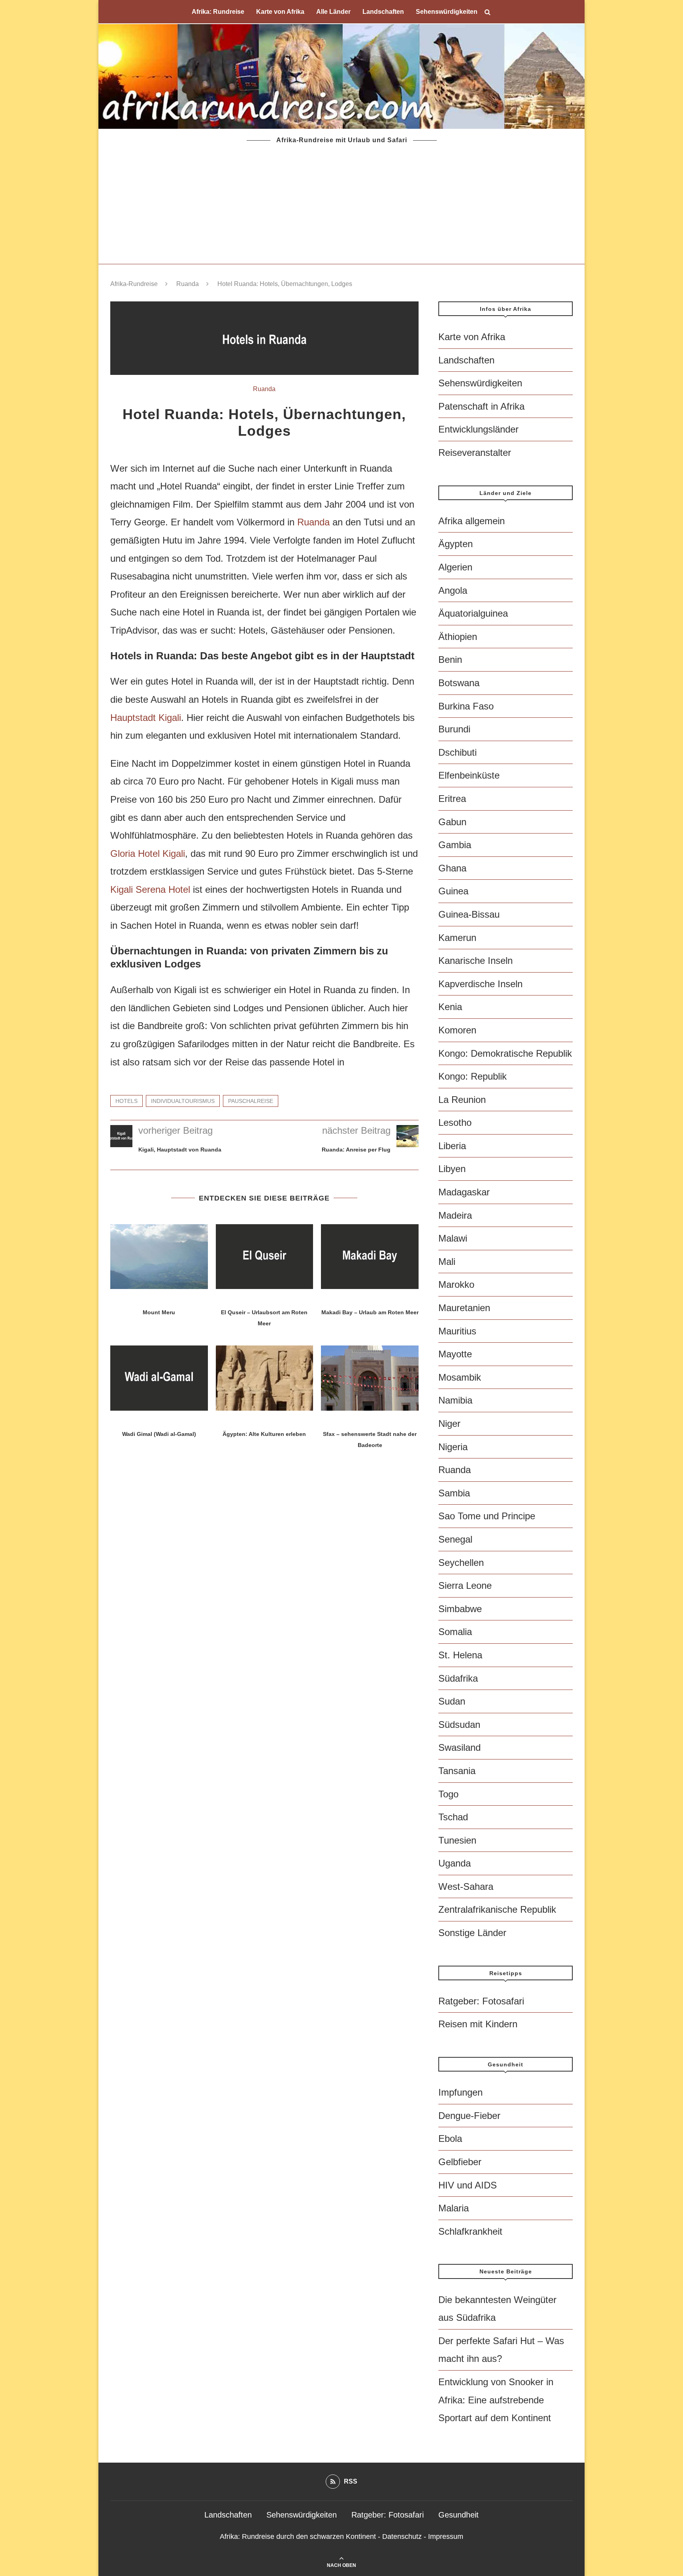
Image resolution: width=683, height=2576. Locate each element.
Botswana (459, 683)
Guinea (453, 891)
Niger (449, 1423)
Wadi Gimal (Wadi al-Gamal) (159, 1434)
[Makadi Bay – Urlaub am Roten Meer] (370, 1257)
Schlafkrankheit (470, 2231)
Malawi (453, 1238)
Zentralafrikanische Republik (497, 1909)
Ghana (452, 868)
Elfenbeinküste (469, 775)
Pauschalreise (251, 1101)
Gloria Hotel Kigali (148, 853)
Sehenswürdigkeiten (447, 12)
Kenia (450, 1007)
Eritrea (452, 799)
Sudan (452, 1701)
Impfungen (460, 2092)
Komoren (457, 1030)
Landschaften (383, 12)
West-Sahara (466, 1886)
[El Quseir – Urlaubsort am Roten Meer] (265, 1257)
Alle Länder (333, 12)
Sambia (454, 1493)
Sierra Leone (465, 1585)
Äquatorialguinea (473, 613)
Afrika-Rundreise (134, 284)
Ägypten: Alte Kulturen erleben (264, 1434)
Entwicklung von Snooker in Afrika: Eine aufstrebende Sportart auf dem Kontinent (496, 2400)
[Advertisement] (341, 205)
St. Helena (460, 1655)
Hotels (126, 1101)
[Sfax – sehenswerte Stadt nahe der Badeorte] (370, 1378)
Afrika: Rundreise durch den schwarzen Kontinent (298, 2536)
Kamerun (457, 938)
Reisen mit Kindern (478, 2024)
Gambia (455, 845)
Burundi (454, 729)
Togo (448, 1794)
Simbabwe (460, 1609)
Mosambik (460, 1377)
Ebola (450, 2139)
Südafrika (458, 1678)
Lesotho (455, 1122)
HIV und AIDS (468, 2185)
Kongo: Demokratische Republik (505, 1053)
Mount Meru (159, 1312)
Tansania (457, 1771)
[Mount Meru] (159, 1257)
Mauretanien (464, 1308)
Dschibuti (458, 752)
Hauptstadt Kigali (146, 718)
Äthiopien (458, 637)
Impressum (446, 2536)
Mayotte (455, 1354)
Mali (447, 1262)
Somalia (455, 1632)
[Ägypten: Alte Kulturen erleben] (265, 1378)
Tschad (453, 1817)
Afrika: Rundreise (218, 12)
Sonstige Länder (472, 1933)
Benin (450, 660)
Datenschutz (402, 2536)
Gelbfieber (460, 2162)
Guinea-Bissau (469, 914)
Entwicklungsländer (478, 429)
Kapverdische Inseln (480, 984)
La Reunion (462, 1100)
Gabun (452, 822)
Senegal (455, 1539)
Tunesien (457, 1840)
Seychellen (461, 1563)
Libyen (452, 1169)
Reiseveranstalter (475, 453)
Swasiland (459, 1747)
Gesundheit (458, 2515)
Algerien (455, 567)
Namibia (455, 1400)
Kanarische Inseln (475, 961)
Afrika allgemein (472, 521)
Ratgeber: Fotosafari (481, 2001)
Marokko (456, 1284)
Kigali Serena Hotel (150, 889)
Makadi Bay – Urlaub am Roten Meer (370, 1312)
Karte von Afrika (280, 12)
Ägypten (456, 544)
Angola (453, 590)
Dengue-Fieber (469, 2116)
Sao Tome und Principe (487, 1516)
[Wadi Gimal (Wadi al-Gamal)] (159, 1378)
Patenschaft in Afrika (481, 406)
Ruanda (188, 284)
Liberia (452, 1146)
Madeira (455, 1215)
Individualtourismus (183, 1101)
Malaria (454, 2208)
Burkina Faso (466, 706)
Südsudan (459, 1725)
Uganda (455, 1863)
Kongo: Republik (473, 1076)
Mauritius (457, 1331)
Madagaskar (464, 1192)
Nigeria (453, 1447)
